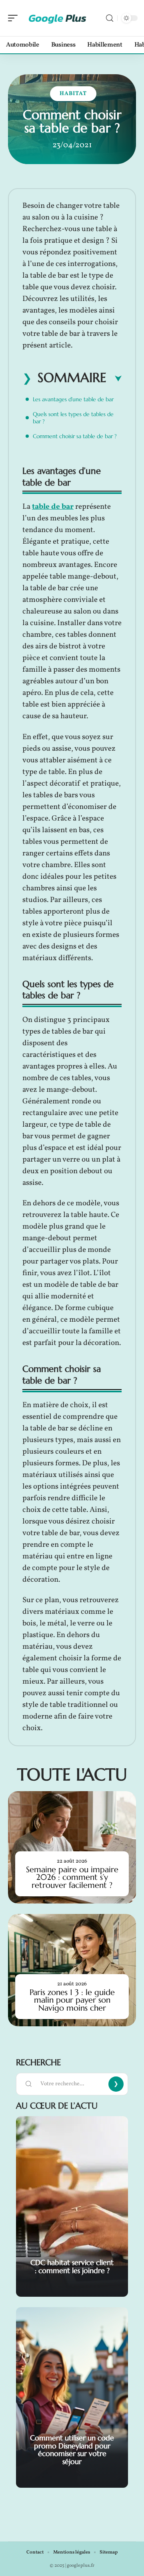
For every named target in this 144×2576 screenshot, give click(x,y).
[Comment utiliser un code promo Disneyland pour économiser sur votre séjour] (72, 2397)
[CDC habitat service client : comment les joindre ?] (72, 2206)
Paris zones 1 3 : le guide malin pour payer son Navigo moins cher (72, 2000)
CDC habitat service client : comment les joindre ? (72, 2266)
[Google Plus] (58, 18)
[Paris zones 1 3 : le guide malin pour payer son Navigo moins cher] (72, 1970)
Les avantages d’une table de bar (73, 399)
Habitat (73, 94)
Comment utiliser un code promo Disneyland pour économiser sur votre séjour (72, 2450)
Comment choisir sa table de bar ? (75, 436)
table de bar (53, 507)
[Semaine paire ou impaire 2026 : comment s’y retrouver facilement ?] (72, 1847)
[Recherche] (110, 18)
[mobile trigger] (15, 18)
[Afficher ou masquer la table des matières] (114, 379)
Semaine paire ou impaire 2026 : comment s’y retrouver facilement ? (72, 1877)
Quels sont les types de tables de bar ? (73, 418)
